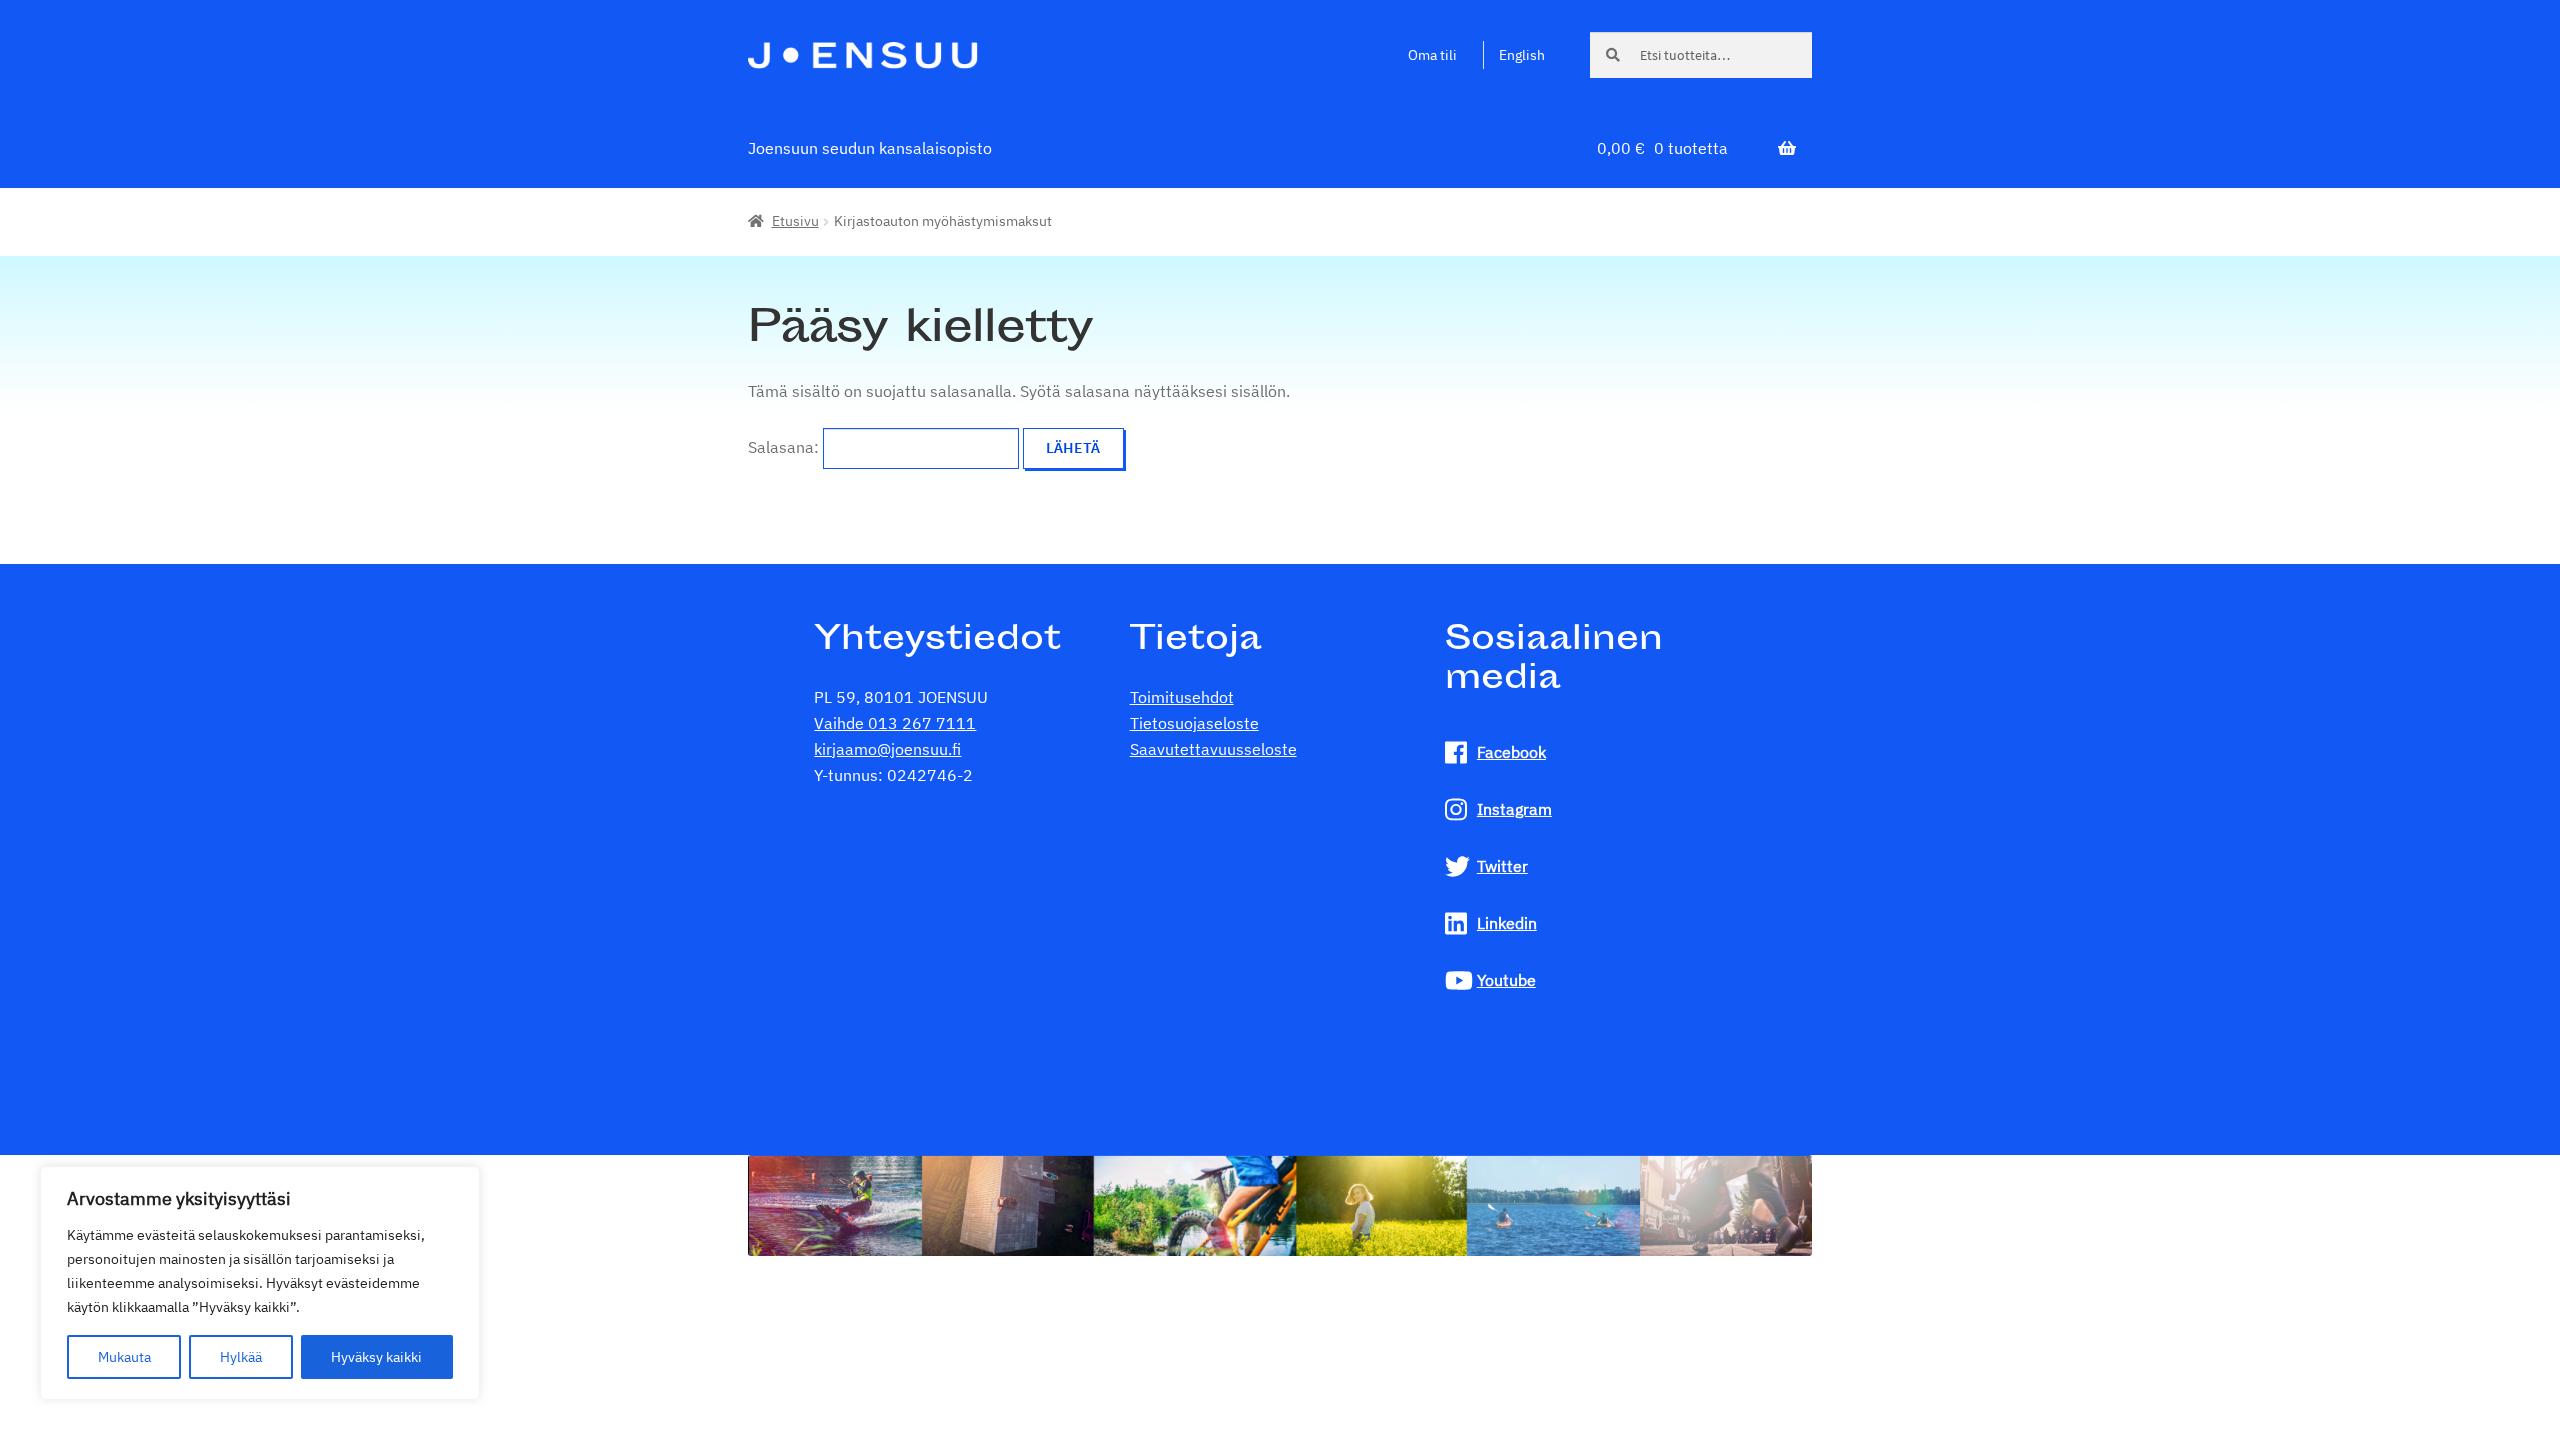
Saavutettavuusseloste (1213, 749)
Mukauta (124, 1357)
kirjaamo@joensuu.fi (887, 749)
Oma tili (1432, 55)
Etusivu (795, 221)
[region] (260, 1283)
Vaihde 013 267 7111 (895, 723)
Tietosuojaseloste (1194, 723)
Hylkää (241, 1357)
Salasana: (785, 447)
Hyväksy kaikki (376, 1357)
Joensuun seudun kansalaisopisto (870, 148)
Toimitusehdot (1182, 697)
